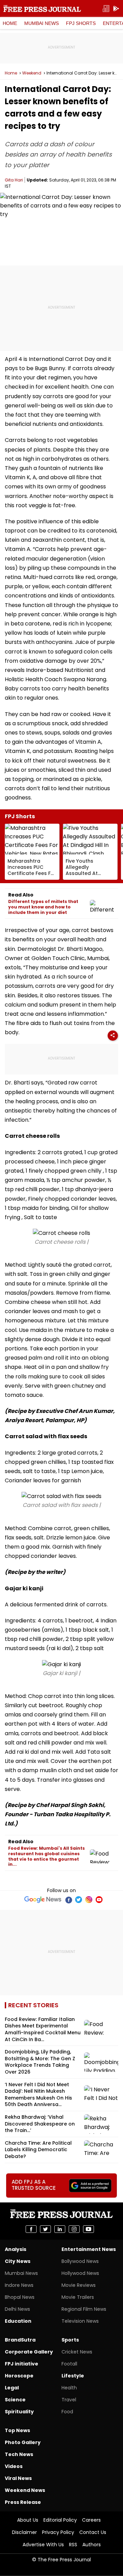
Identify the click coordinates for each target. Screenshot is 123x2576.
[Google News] (43, 1900)
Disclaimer (24, 2532)
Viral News (18, 2478)
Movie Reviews (79, 2285)
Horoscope (19, 2376)
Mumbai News (42, 23)
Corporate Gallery (29, 2352)
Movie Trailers (78, 2297)
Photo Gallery (23, 2442)
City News (18, 2261)
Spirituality (19, 2412)
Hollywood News (80, 2273)
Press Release (23, 2502)
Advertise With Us (43, 2545)
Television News (80, 2321)
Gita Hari (14, 180)
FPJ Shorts (81, 23)
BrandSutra (20, 2340)
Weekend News (25, 2490)
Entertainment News (89, 2249)
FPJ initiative (22, 2364)
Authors (92, 2545)
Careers (91, 2520)
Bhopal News (20, 2297)
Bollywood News (80, 2261)
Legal (12, 2388)
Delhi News (17, 2309)
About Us (28, 2520)
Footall (69, 2364)
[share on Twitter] (45, 2229)
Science (15, 2400)
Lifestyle (73, 2376)
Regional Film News (84, 2309)
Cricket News (77, 2352)
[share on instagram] (74, 2229)
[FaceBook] (68, 1900)
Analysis (16, 2249)
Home (10, 23)
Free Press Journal (42, 9)
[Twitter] (79, 1900)
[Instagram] (89, 1900)
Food (67, 2412)
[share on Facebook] (31, 2229)
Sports (70, 2340)
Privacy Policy (58, 2532)
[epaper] (106, 9)
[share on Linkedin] (60, 2229)
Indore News (19, 2285)
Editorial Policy (60, 2520)
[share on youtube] (88, 2229)
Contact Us (93, 2532)
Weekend (32, 73)
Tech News (19, 2454)
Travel (69, 2400)
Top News (17, 2430)
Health (69, 2388)
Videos (14, 2466)
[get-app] (116, 9)
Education (18, 2321)
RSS (73, 2545)
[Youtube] (99, 1900)
